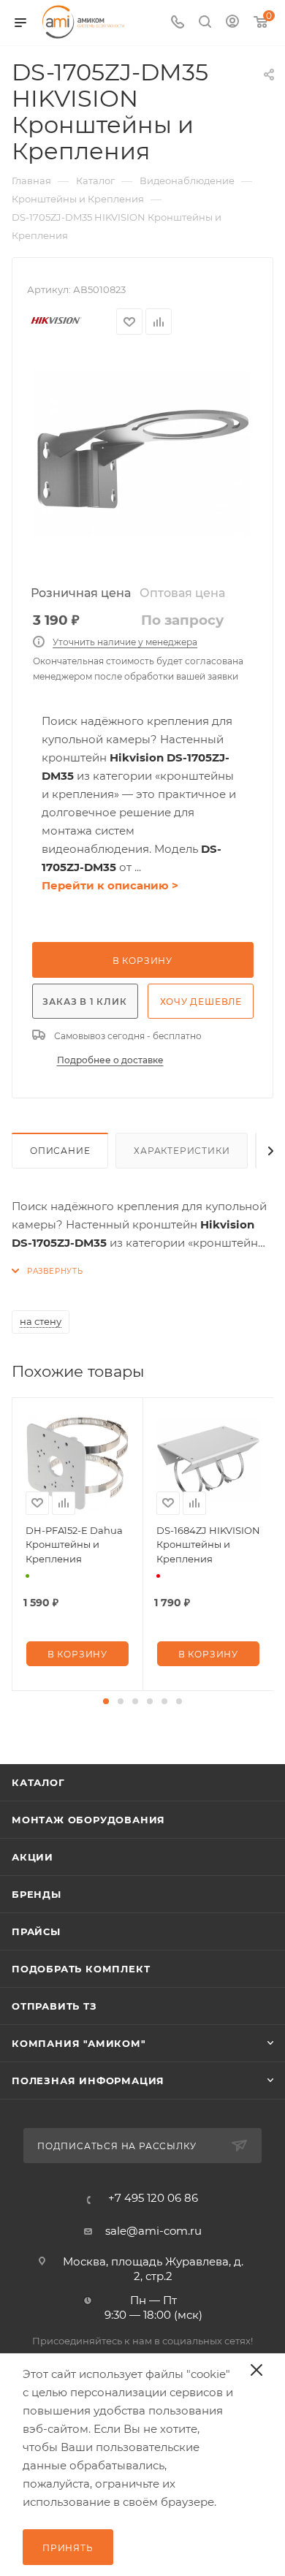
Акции (33, 1857)
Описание (60, 1151)
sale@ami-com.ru (153, 2231)
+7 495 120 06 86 (153, 2198)
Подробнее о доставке (110, 1060)
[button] (106, 1701)
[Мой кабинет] (232, 23)
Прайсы (36, 1931)
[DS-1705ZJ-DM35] (142, 466)
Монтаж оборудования (88, 1820)
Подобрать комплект (81, 1969)
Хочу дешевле (201, 1002)
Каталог (38, 1782)
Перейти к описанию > (110, 885)
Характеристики (182, 1151)
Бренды (37, 1894)
